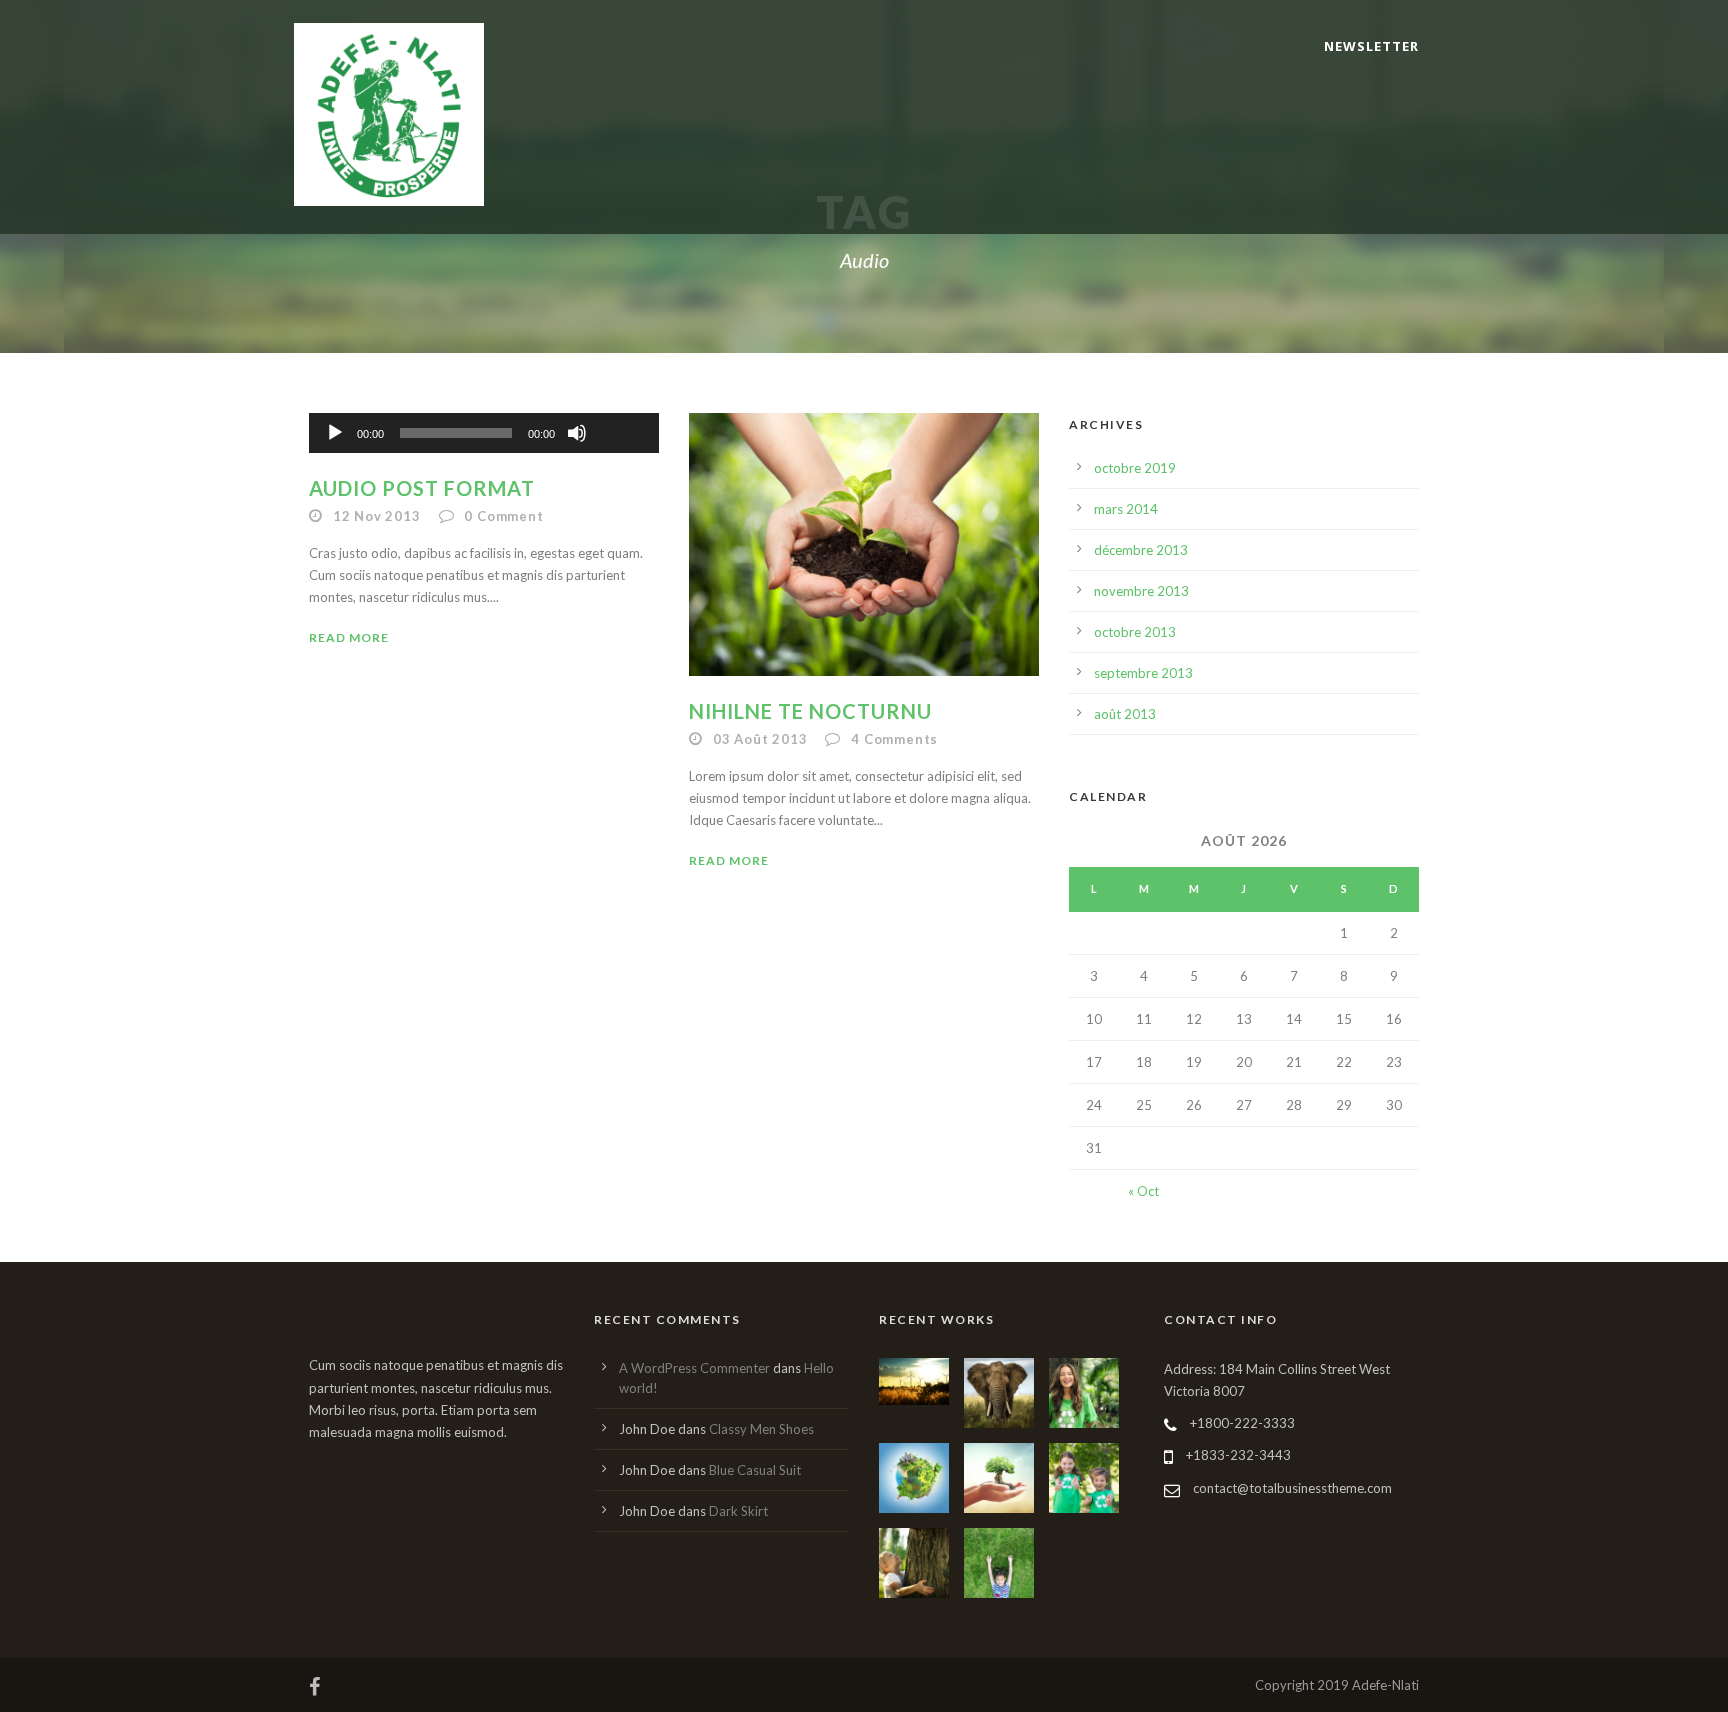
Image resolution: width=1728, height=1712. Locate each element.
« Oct (1143, 1191)
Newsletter (1371, 46)
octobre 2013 (1135, 632)
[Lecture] (335, 433)
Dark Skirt (738, 1511)
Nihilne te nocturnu (810, 711)
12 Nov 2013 (377, 516)
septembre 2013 (1143, 673)
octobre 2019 (1135, 468)
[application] (484, 433)
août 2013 (1125, 714)
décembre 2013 (1141, 550)
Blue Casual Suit (755, 1470)
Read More (349, 637)
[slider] (621, 400)
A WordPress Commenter (694, 1368)
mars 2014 (1126, 509)
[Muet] (577, 433)
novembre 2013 (1141, 591)
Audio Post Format (422, 488)
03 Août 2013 (760, 739)
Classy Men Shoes (761, 1429)
